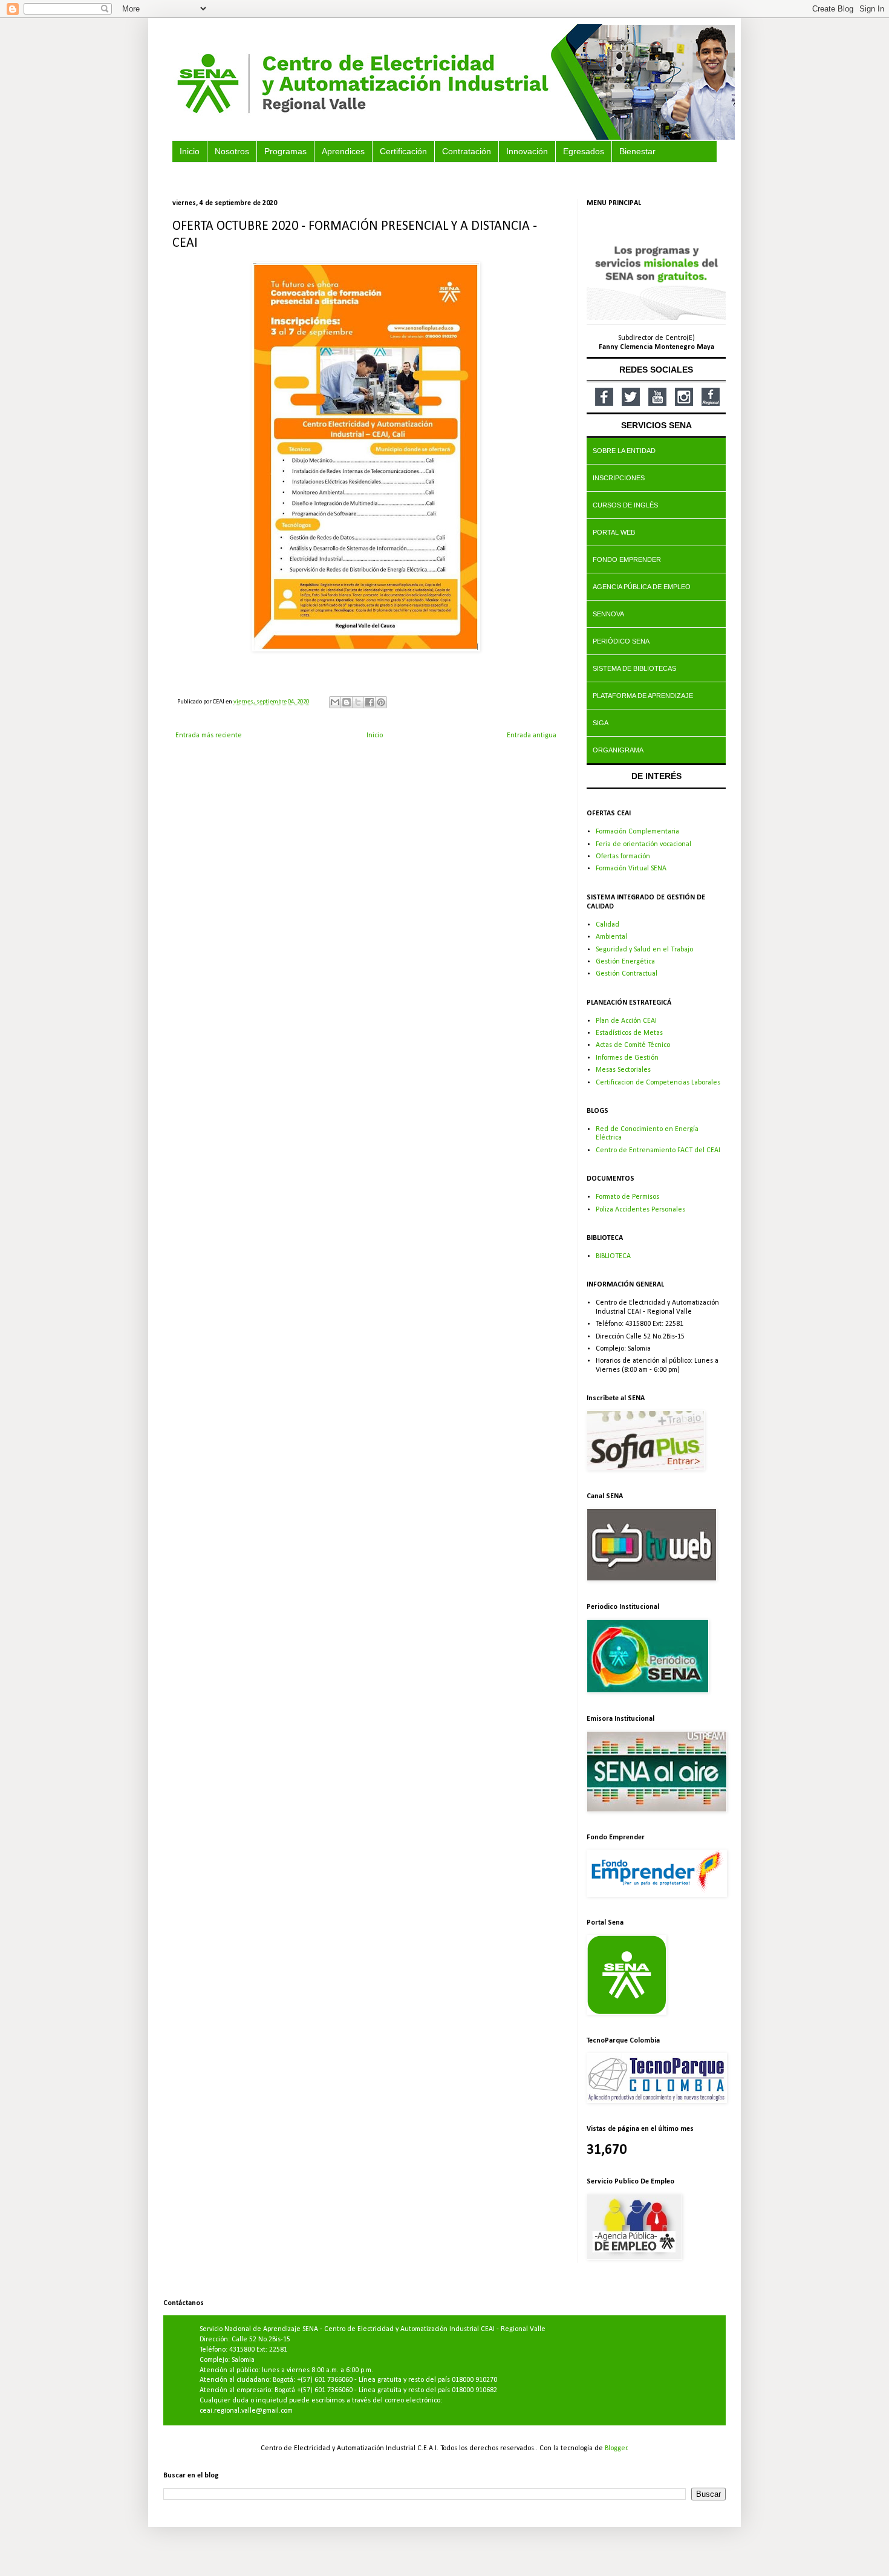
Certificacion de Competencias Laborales (658, 1083)
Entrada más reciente (209, 735)
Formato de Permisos (627, 1197)
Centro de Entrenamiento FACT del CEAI (658, 1150)
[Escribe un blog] (347, 702)
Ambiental (611, 937)
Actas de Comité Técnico (633, 1045)
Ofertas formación (623, 856)
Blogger (616, 2448)
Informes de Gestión (627, 1058)
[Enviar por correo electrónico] (335, 702)
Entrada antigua (532, 735)
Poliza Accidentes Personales (640, 1210)
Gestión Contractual (627, 974)
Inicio (375, 735)
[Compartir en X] (358, 702)
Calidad (607, 925)
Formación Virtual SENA (631, 869)
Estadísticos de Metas (629, 1033)
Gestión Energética (625, 962)
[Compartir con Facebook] (370, 702)
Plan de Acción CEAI (626, 1021)
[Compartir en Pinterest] (381, 702)
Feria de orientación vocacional (643, 844)
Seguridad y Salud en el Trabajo (644, 950)
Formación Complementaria (637, 832)
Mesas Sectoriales (623, 1070)
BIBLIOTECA (613, 1256)
